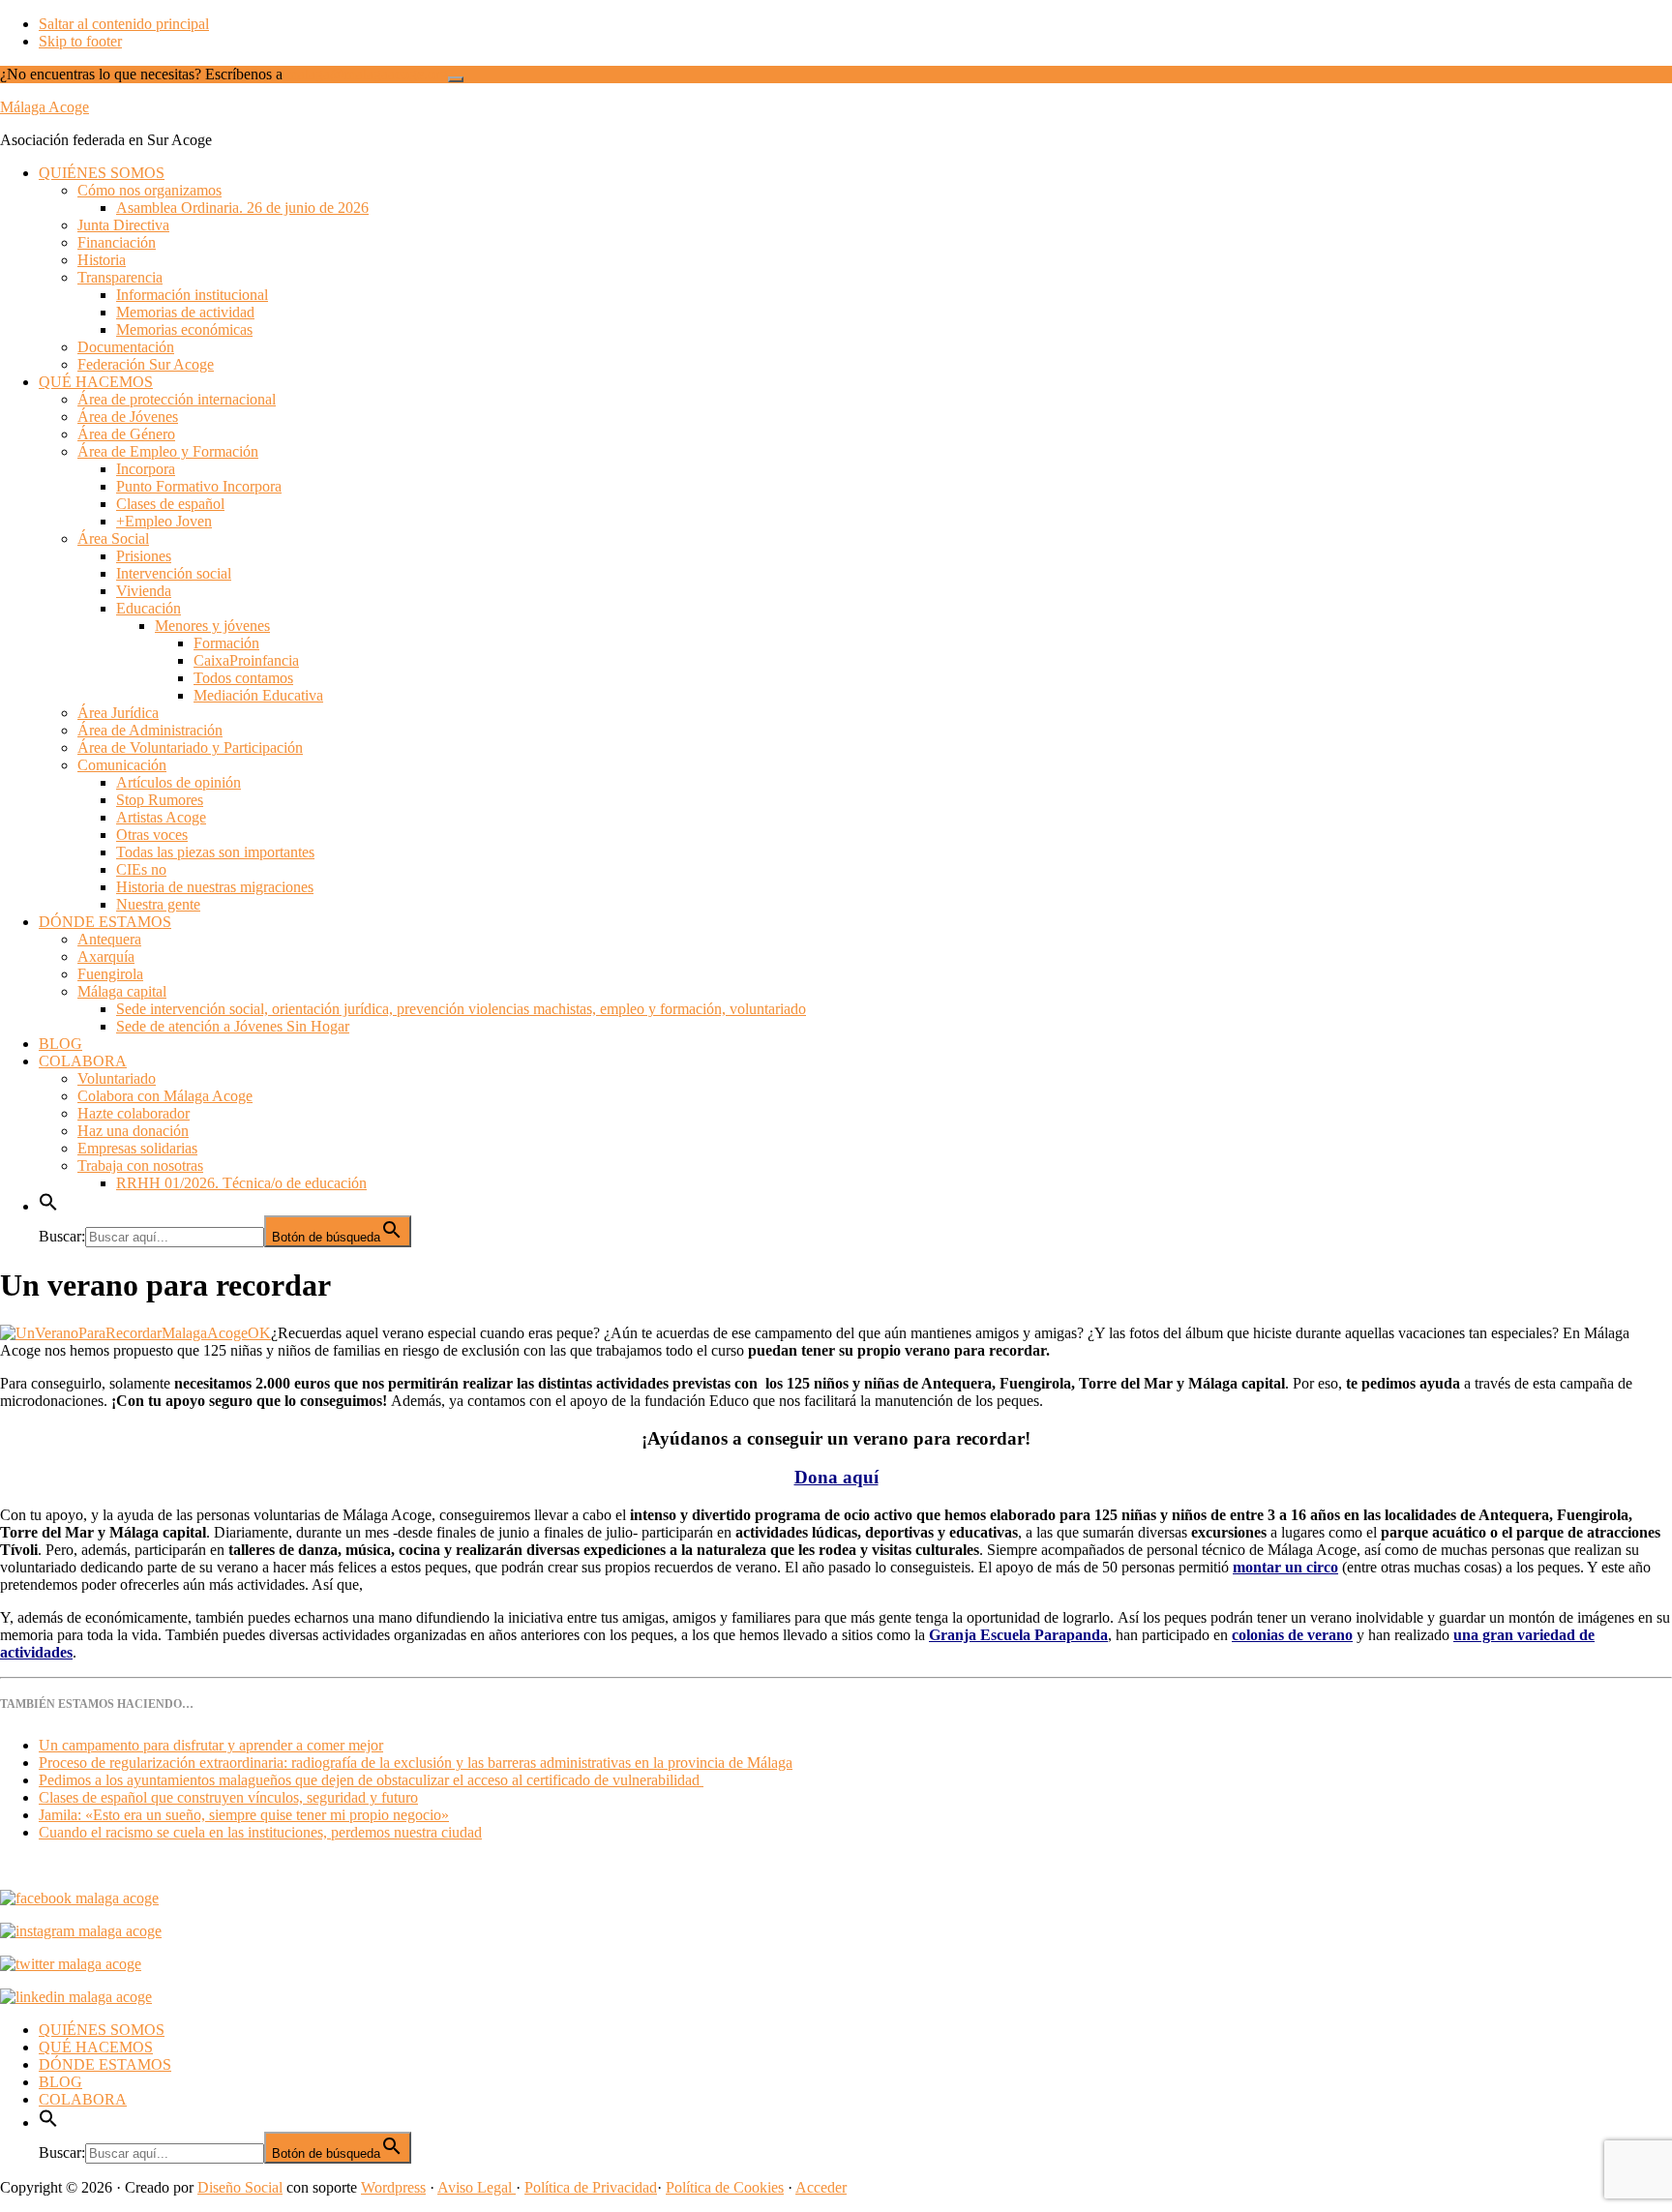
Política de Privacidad (591, 2187)
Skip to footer (80, 41)
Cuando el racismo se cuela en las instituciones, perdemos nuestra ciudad (260, 1832)
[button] (48, 1206)
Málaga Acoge (45, 107)
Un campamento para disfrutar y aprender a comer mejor (211, 1745)
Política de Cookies (725, 2187)
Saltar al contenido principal (124, 24)
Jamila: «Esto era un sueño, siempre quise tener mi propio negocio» (244, 1815)
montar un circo (1285, 1567)
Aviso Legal (477, 2187)
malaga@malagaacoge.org (367, 74)
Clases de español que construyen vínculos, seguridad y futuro (228, 1797)
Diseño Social (240, 2187)
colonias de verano (1292, 1635)
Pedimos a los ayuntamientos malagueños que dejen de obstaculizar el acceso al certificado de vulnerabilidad (371, 1780)
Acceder (821, 2187)
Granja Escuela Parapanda (1018, 1635)
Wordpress (393, 2187)
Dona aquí (836, 1477)
